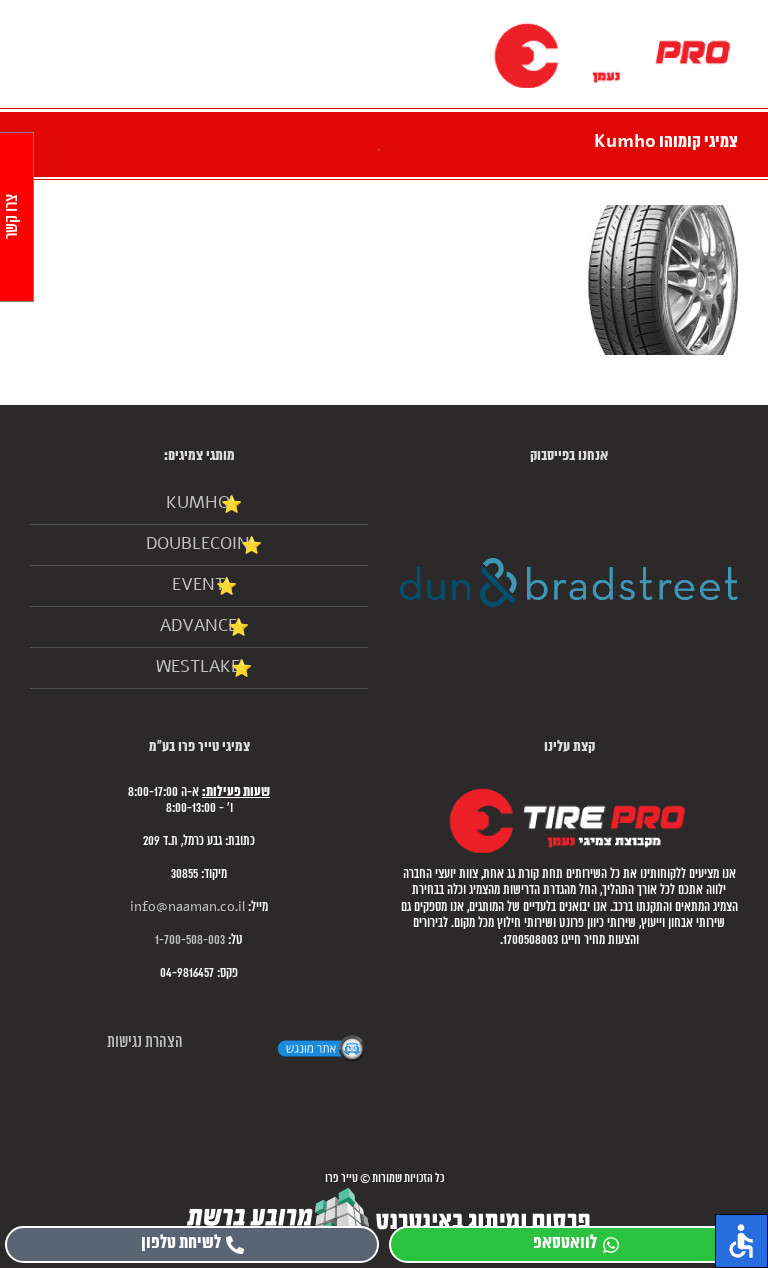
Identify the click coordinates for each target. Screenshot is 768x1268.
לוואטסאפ (565, 1243)
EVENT (198, 585)
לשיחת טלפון (181, 1243)
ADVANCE (198, 626)
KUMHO (198, 503)
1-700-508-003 (190, 940)
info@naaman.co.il (187, 907)
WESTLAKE (198, 667)
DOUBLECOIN (198, 544)
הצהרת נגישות (145, 1042)
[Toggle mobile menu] (32, 30)
